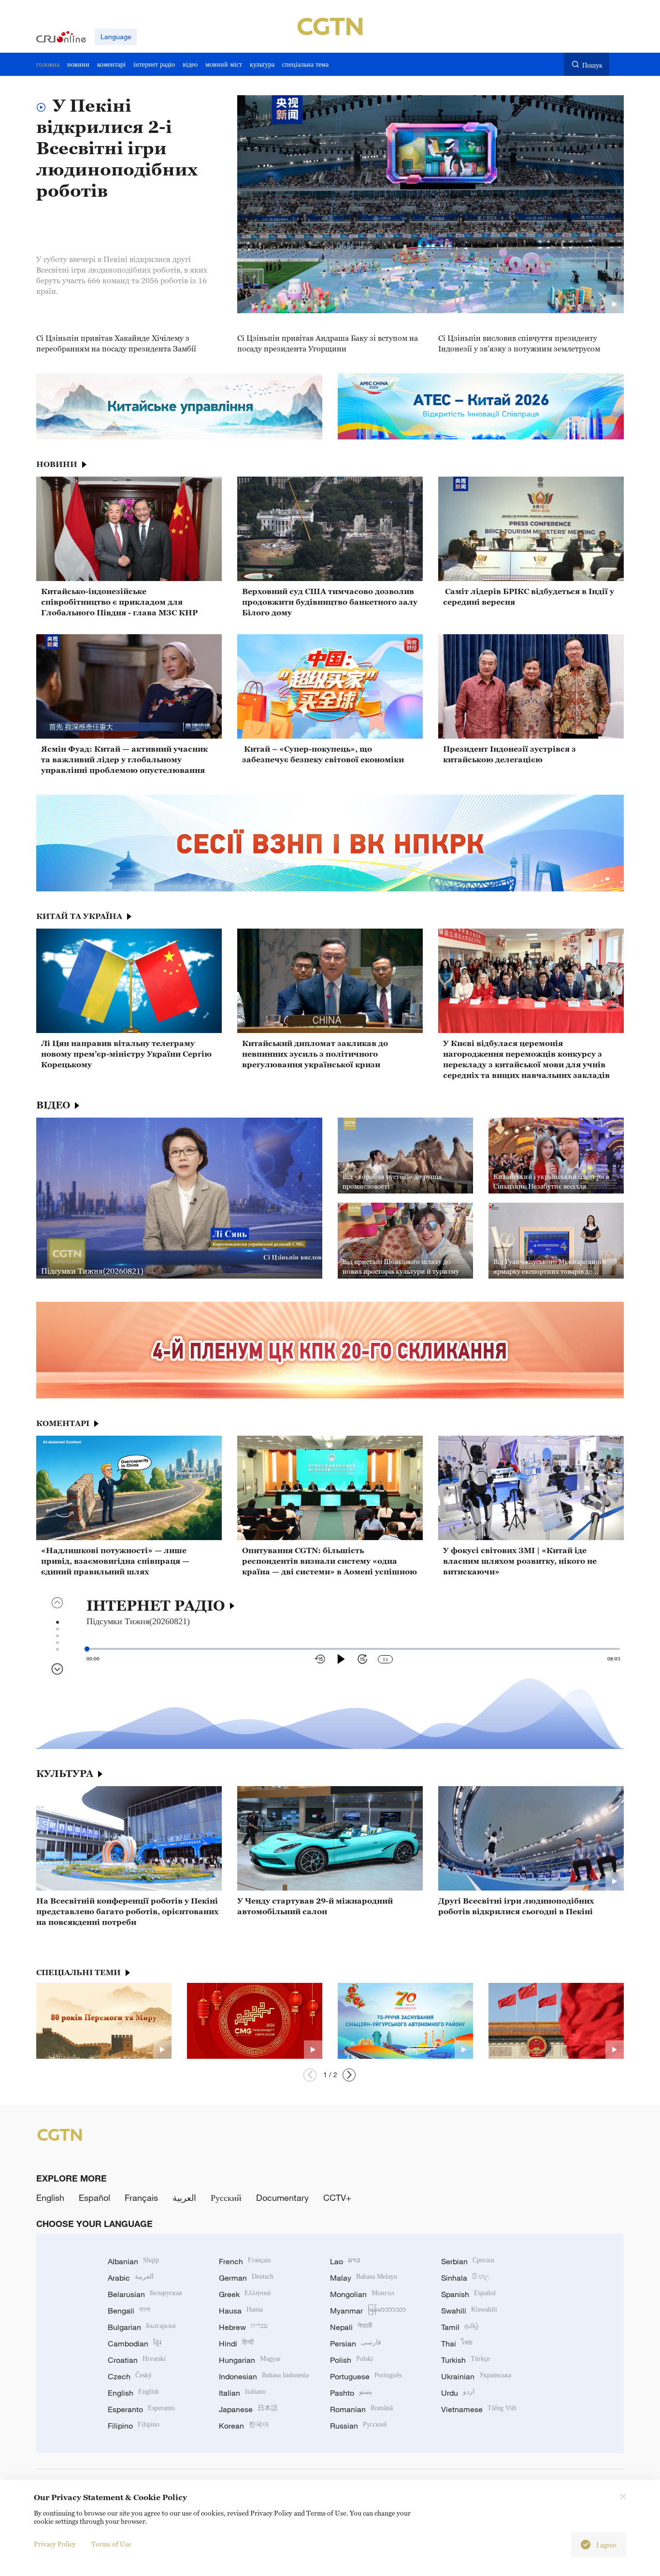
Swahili (469, 2311)
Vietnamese (479, 2409)
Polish (352, 2360)
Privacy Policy (55, 2544)
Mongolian (362, 2294)
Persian (356, 2343)
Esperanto (141, 2409)
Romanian (361, 2409)
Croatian (137, 2360)
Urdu (458, 2393)
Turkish (466, 2360)
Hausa (241, 2311)
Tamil (460, 2327)
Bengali (129, 2311)
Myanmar (368, 2311)
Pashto (351, 2393)
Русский (226, 2198)
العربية (184, 2198)
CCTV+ (337, 2198)
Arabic (131, 2278)
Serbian (468, 2261)
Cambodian (135, 2343)
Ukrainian (476, 2376)
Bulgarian (142, 2327)
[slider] (87, 1649)
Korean (244, 2426)
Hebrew (243, 2327)
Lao (345, 2261)
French (245, 2261)
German (246, 2278)
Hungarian (250, 2360)
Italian (242, 2393)
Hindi (236, 2343)
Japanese (248, 2409)
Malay (364, 2278)
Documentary (282, 2198)
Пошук (592, 65)
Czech (130, 2376)
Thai (457, 2343)
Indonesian (264, 2376)
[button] (310, 2075)
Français (141, 2198)
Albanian (133, 2261)
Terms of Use (111, 2544)
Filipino (134, 2426)
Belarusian (145, 2294)
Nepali (351, 2327)
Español (94, 2198)
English (50, 2198)
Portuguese (366, 2376)
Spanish (468, 2294)
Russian (359, 2426)
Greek (245, 2294)
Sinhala (465, 2278)
